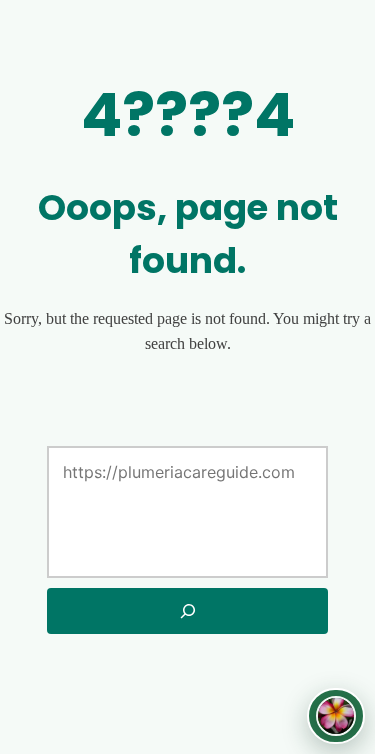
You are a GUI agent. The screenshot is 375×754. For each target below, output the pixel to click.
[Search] (187, 611)
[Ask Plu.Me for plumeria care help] (336, 716)
